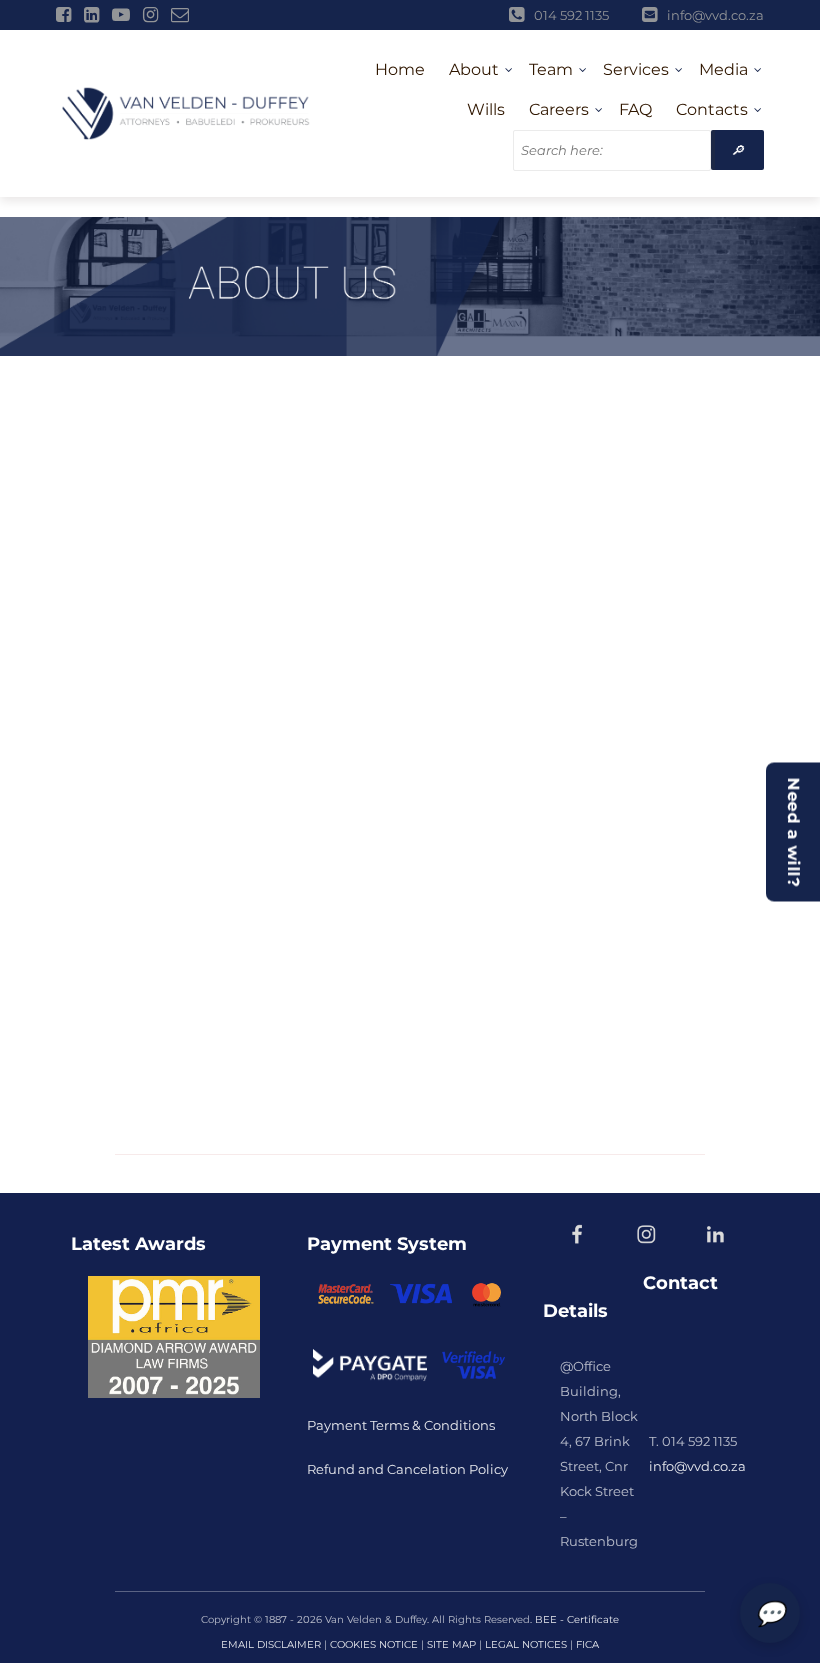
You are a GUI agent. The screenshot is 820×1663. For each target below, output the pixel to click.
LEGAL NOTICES (526, 1644)
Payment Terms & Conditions (402, 1425)
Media (723, 69)
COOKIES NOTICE (374, 1644)
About (474, 69)
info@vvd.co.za (697, 1466)
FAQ (635, 109)
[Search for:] (612, 150)
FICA (587, 1644)
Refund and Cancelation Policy (407, 1469)
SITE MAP (451, 1644)
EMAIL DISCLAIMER (271, 1644)
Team (551, 69)
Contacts (712, 109)
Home (400, 69)
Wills (486, 109)
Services (636, 69)
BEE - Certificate (577, 1619)
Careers (559, 109)
